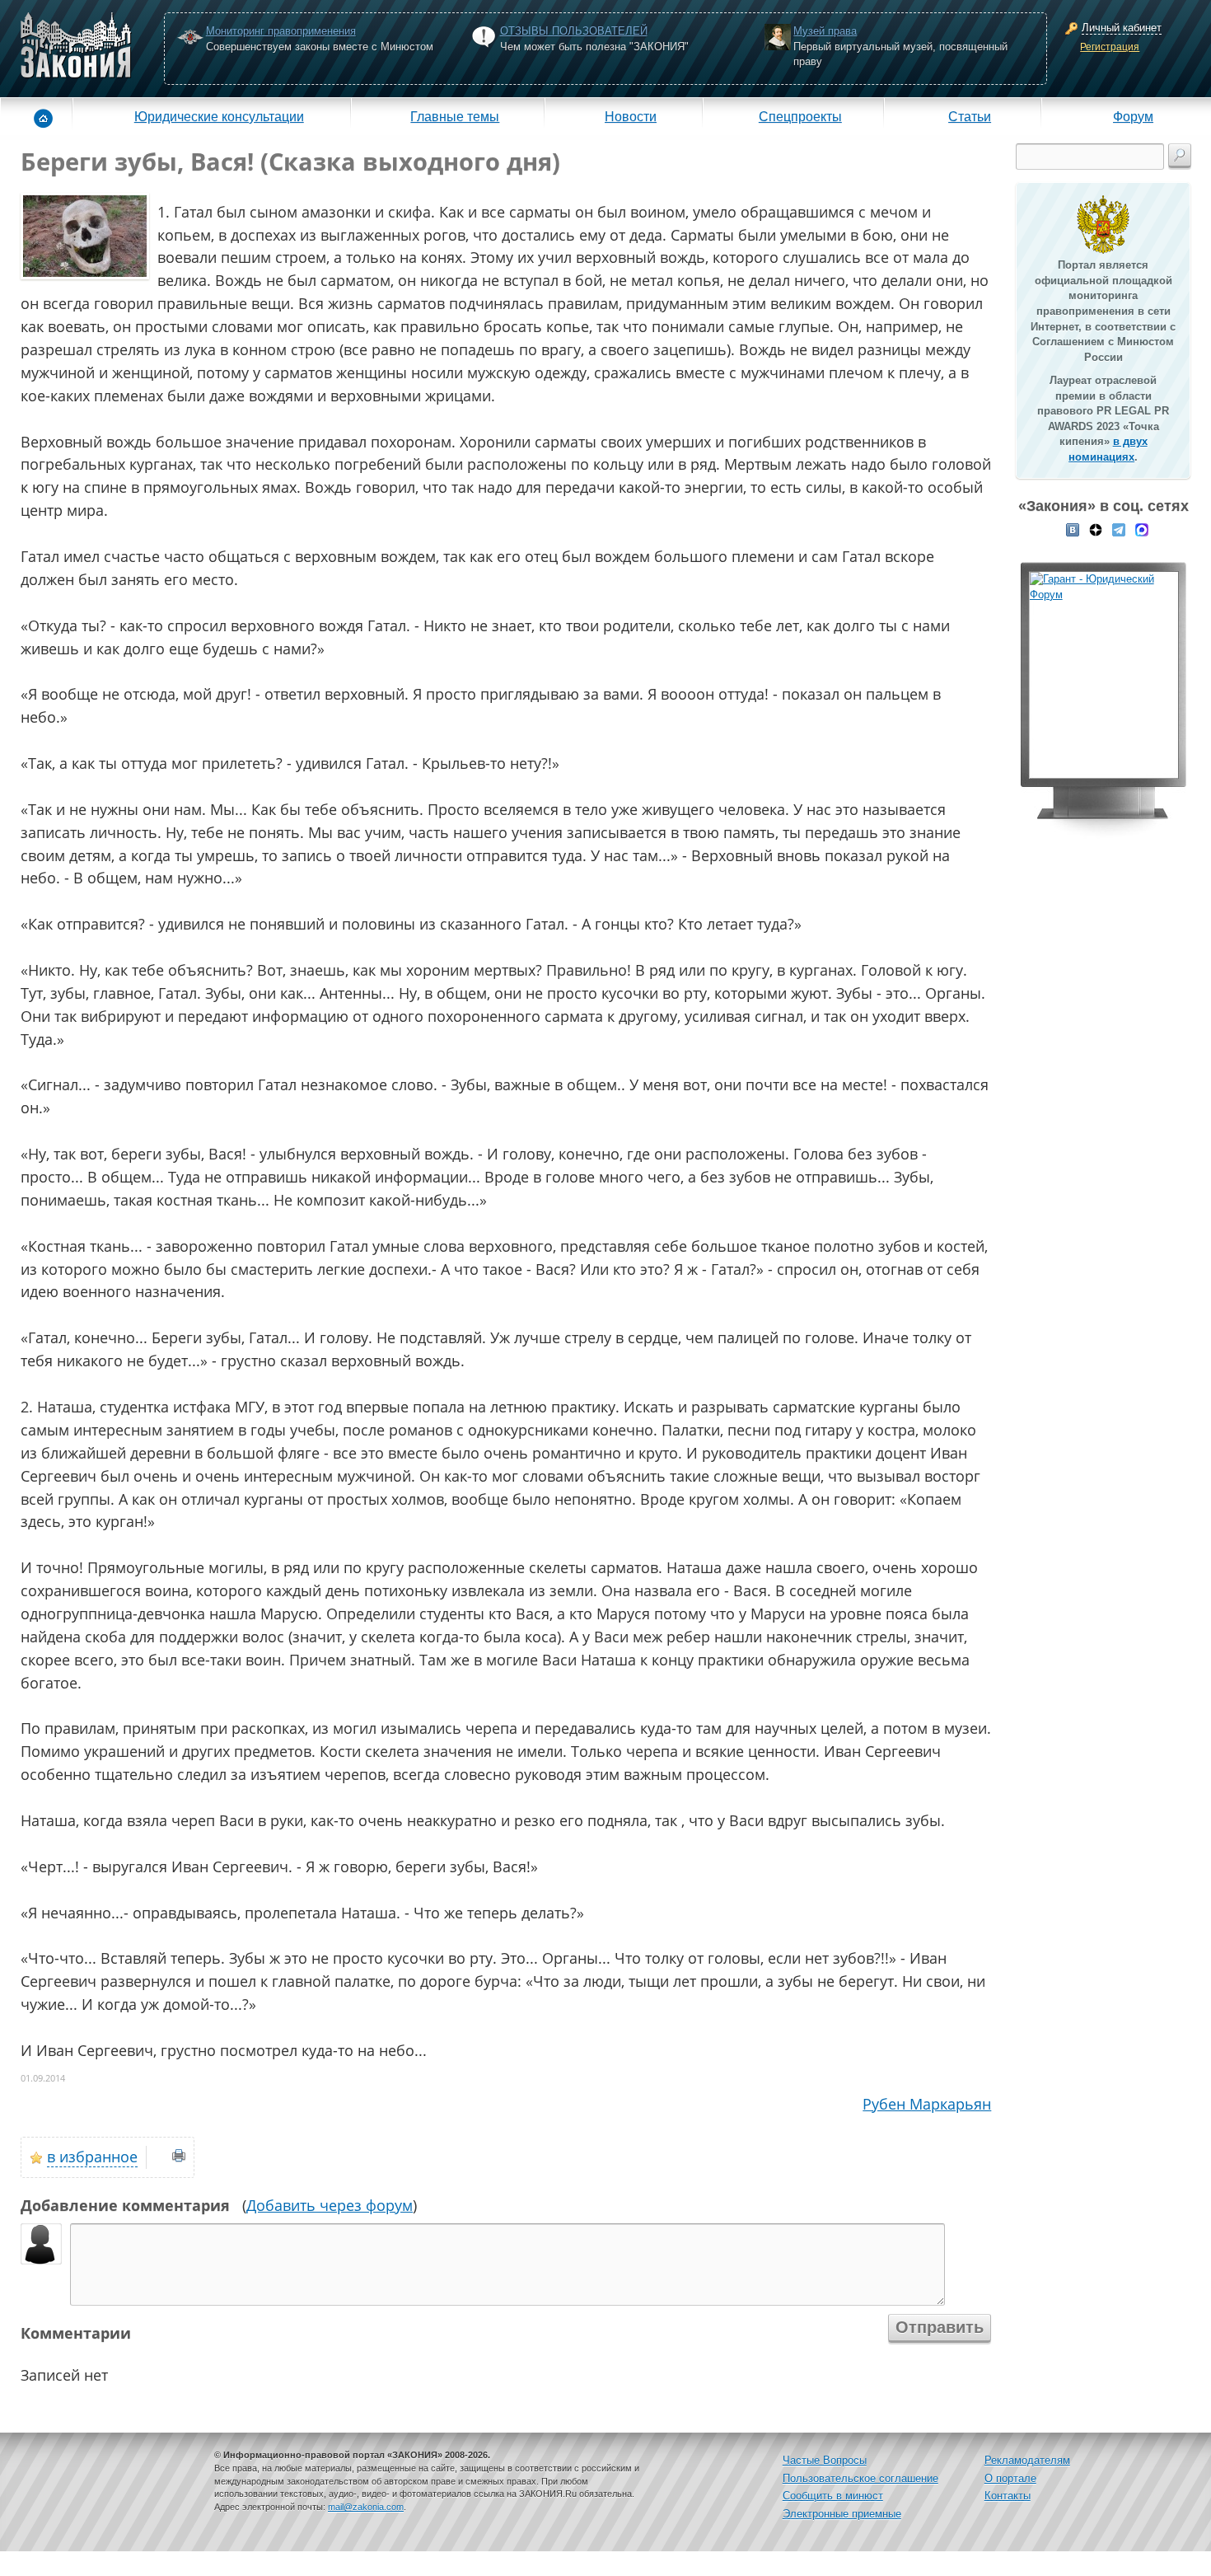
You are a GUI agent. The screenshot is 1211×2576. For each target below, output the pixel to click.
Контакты (1008, 2496)
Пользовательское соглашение (860, 2478)
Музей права (825, 31)
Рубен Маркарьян (927, 2104)
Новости (631, 116)
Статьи (970, 116)
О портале (1010, 2478)
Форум (1133, 116)
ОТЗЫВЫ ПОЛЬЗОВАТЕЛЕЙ (574, 31)
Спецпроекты (800, 116)
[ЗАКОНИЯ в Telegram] (1119, 528)
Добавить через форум (330, 2205)
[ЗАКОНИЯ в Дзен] (1096, 528)
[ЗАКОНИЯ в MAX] (1142, 528)
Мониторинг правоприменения (281, 31)
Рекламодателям (1027, 2460)
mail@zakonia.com (366, 2507)
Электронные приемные (842, 2514)
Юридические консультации (219, 116)
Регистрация (1110, 47)
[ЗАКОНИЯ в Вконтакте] (1073, 528)
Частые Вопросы (825, 2460)
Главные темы (455, 116)
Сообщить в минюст (833, 2496)
